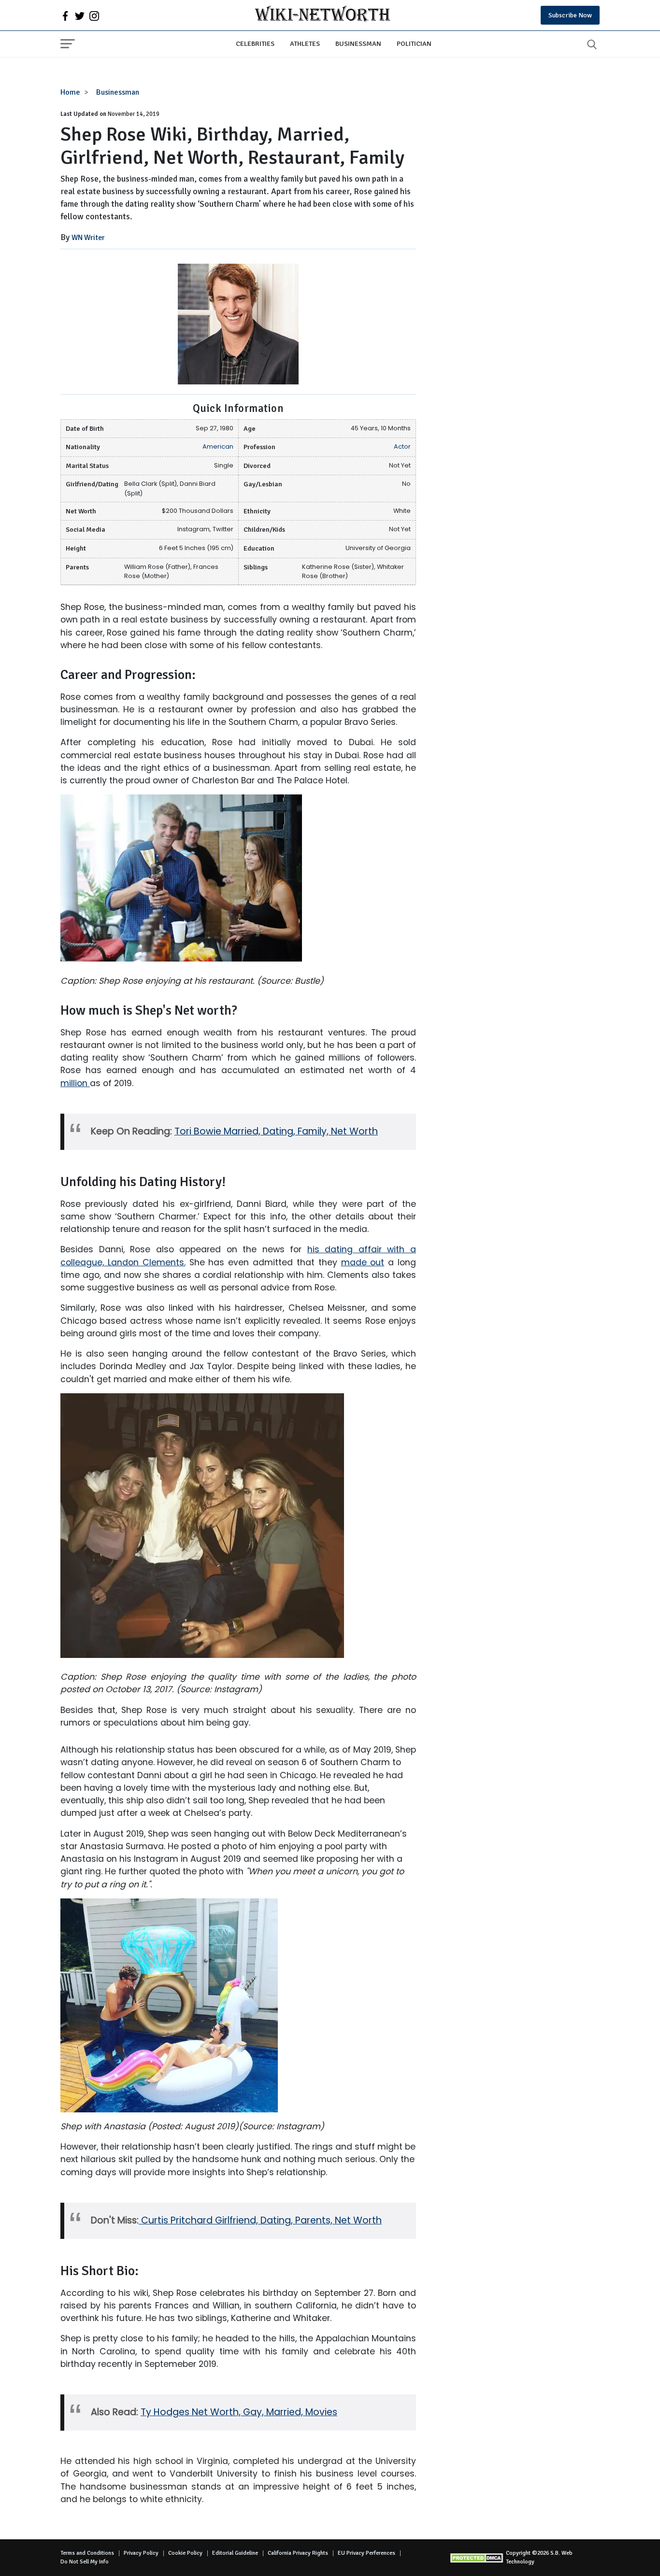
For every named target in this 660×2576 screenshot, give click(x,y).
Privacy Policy (141, 2553)
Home (70, 92)
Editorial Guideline (235, 2553)
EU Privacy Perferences (366, 2553)
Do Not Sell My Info (85, 2562)
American (218, 446)
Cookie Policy (185, 2553)
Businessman (358, 43)
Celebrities (255, 43)
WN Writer (88, 238)
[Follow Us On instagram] (94, 15)
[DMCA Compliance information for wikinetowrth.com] (478, 2558)
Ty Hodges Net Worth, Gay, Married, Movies (239, 2412)
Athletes (305, 43)
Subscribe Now (570, 15)
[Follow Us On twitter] (80, 15)
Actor (402, 446)
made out (363, 1262)
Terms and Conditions (87, 2553)
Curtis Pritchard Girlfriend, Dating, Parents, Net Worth (261, 2220)
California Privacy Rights (298, 2553)
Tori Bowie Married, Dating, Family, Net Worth (276, 1131)
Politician (414, 43)
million (75, 1083)
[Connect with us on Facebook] (65, 15)
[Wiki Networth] (323, 15)
